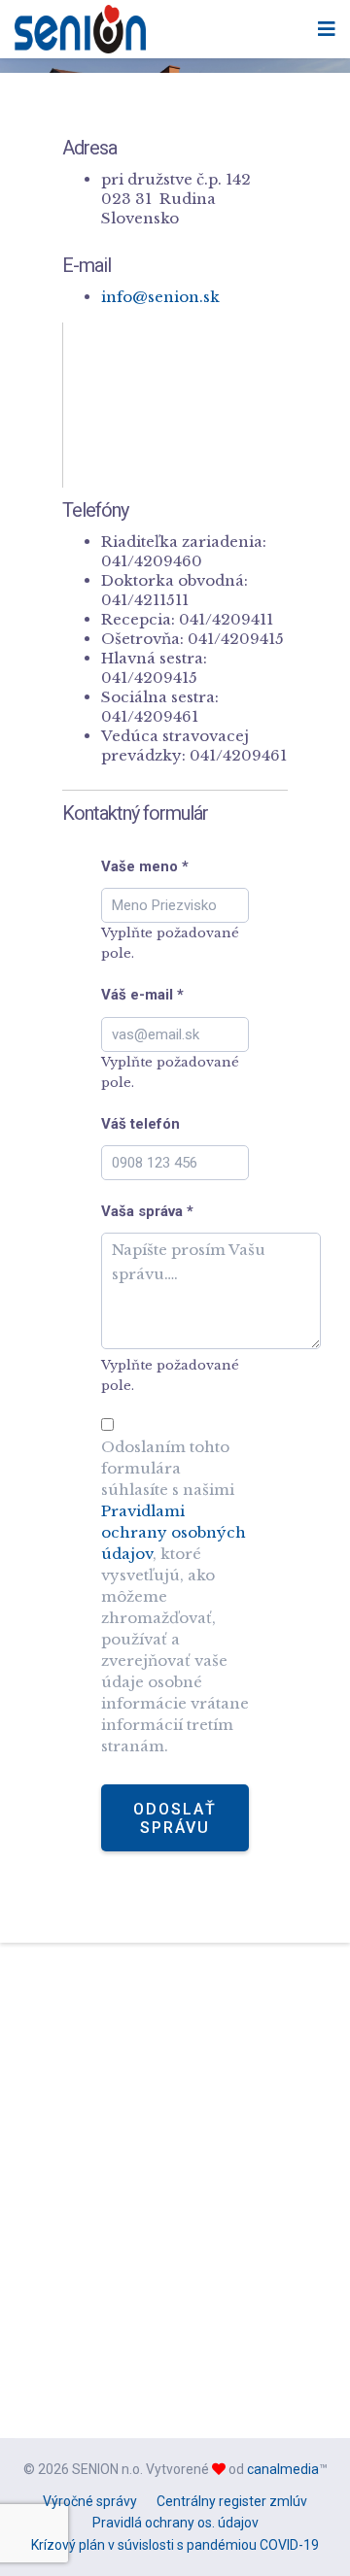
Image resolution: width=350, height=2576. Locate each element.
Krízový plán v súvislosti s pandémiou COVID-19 (175, 2545)
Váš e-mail (142, 995)
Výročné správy (90, 2501)
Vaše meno (145, 866)
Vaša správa (147, 1211)
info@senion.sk (160, 297)
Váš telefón (140, 1124)
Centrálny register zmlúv (232, 2501)
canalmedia (283, 2469)
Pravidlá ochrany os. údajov (175, 2523)
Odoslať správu (175, 1818)
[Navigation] (327, 29)
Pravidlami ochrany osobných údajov (174, 1532)
